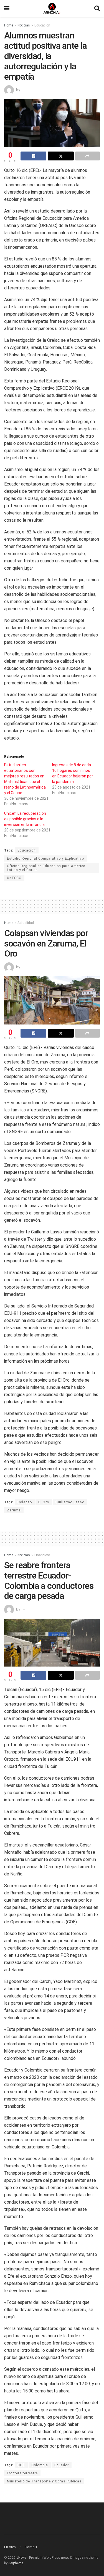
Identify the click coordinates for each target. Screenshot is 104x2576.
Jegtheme (16, 2563)
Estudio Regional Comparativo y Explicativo (45, 858)
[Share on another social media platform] (87, 156)
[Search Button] (97, 8)
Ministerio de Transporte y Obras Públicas (44, 2481)
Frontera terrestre (22, 2473)
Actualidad (26, 923)
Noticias (24, 25)
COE (21, 2465)
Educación (42, 25)
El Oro (44, 1502)
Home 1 (31, 2547)
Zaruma (14, 1510)
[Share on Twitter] (61, 156)
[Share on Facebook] (33, 156)
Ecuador (62, 2465)
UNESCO (14, 878)
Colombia (40, 2465)
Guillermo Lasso (70, 1502)
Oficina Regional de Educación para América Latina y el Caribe (46, 868)
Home (9, 25)
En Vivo (10, 2547)
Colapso (25, 1502)
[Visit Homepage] (52, 8)
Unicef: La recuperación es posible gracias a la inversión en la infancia (25, 819)
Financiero (42, 1555)
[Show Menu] (7, 8)
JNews (21, 2558)
